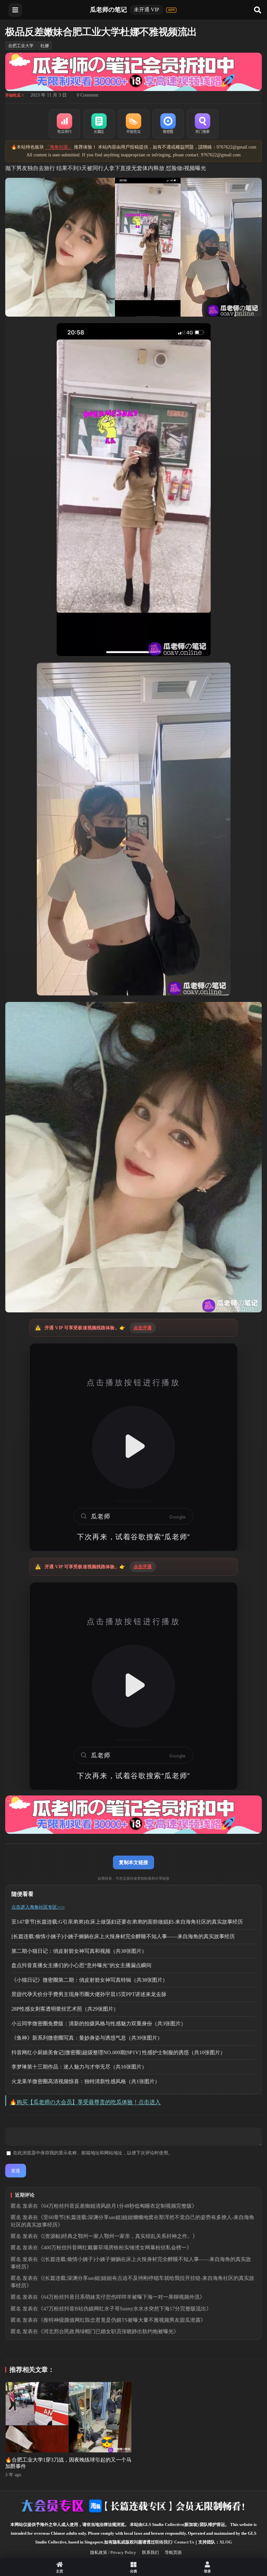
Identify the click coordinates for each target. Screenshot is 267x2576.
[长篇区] (99, 124)
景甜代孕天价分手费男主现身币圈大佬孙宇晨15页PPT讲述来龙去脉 (89, 1994)
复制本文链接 (133, 1862)
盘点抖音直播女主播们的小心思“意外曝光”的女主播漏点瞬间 (81, 1965)
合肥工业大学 (21, 46)
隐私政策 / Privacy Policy (113, 2552)
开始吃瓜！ (15, 95)
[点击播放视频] (133, 1447)
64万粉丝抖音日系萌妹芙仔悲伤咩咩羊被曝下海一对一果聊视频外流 (121, 2297)
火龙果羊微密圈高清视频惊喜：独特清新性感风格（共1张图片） (86, 2081)
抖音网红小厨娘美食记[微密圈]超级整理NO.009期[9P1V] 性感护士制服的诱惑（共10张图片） (118, 2052)
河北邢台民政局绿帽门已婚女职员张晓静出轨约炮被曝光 (108, 2331)
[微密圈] (168, 124)
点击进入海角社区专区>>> (38, 1907)
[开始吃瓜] (133, 124)
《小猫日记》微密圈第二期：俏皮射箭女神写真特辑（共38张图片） (90, 1980)
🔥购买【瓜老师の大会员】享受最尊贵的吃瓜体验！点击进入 (85, 2102)
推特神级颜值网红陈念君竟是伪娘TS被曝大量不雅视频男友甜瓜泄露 (122, 2320)
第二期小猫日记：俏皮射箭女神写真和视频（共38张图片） (79, 1951)
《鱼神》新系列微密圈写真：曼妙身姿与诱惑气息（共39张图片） (87, 2038)
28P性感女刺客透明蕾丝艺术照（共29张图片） (65, 2009)
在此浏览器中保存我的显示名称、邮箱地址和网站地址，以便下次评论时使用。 (93, 2153)
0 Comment (88, 95)
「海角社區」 (59, 147)
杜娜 (45, 46)
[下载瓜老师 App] (171, 10)
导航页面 (173, 2552)
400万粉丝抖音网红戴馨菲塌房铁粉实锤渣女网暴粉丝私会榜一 (115, 2247)
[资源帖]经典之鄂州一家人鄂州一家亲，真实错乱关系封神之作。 (118, 2236)
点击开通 (143, 1328)
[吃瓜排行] (64, 124)
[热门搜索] (203, 124)
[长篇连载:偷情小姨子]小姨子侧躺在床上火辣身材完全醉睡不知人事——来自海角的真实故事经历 (123, 1936)
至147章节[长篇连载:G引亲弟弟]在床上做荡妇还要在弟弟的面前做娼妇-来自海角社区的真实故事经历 (127, 1922)
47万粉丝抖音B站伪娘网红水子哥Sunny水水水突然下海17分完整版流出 (125, 2309)
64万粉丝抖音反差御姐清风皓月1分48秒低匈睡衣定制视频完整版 (118, 2206)
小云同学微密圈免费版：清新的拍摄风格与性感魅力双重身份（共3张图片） (99, 2024)
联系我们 (150, 2552)
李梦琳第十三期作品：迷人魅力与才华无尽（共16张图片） (79, 2067)
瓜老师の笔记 (108, 10)
